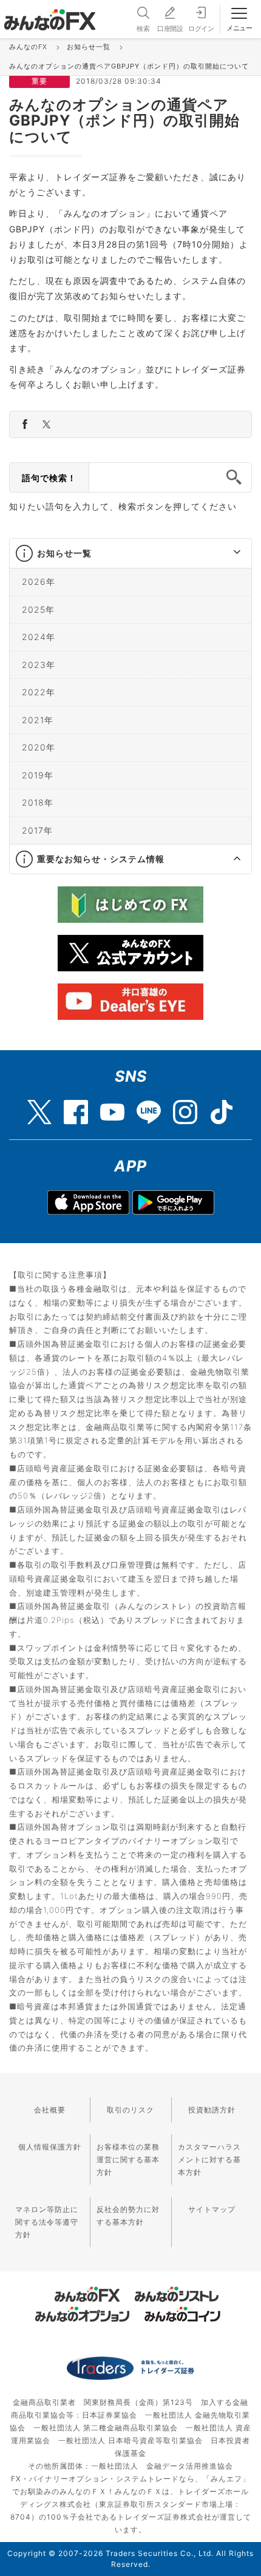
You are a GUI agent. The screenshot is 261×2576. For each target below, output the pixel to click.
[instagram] (185, 1106)
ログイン (201, 29)
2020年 (39, 747)
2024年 (39, 637)
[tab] (130, 554)
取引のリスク (130, 2110)
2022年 (39, 692)
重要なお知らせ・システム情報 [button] (101, 859)
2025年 (38, 609)
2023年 (39, 664)
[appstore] (88, 1202)
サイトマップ (212, 2209)
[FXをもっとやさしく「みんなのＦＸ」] (50, 15)
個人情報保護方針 (50, 2147)
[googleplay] (173, 1202)
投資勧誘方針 (212, 2110)
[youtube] (112, 1106)
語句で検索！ (49, 478)
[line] (149, 1106)
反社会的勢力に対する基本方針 (128, 2216)
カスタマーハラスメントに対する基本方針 (209, 2160)
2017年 (37, 830)
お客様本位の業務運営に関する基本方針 (128, 2160)
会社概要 (50, 2110)
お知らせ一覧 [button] (64, 553)
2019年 (38, 774)
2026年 (39, 582)
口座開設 (170, 29)
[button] (226, 553)
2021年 (38, 719)
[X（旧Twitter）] (39, 1106)
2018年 (38, 802)
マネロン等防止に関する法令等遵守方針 (47, 2222)
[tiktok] (222, 1106)
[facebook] (76, 1106)
